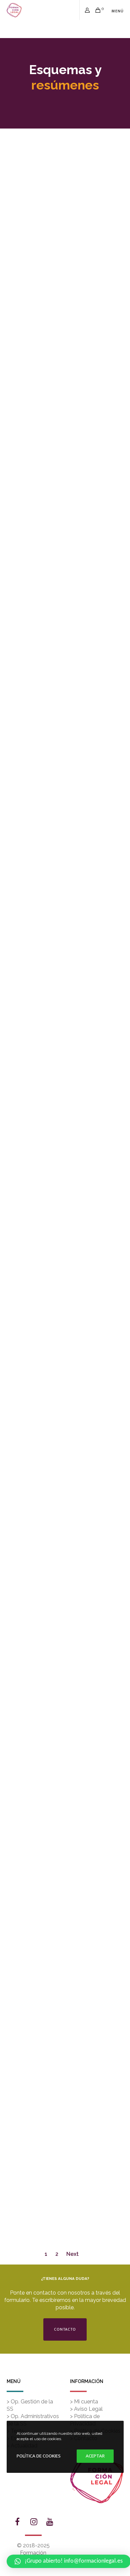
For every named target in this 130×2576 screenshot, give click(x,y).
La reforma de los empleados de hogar (65, 418)
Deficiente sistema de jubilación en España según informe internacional (65, 1956)
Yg (65, 643)
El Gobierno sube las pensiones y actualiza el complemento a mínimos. (65, 1250)
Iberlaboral (58, 200)
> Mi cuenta (84, 2402)
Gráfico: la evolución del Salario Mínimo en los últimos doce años (65, 898)
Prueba (65, 760)
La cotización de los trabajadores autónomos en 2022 (65, 1828)
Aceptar (95, 2456)
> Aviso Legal (86, 2409)
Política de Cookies (39, 2456)
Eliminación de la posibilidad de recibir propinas (65, 1475)
